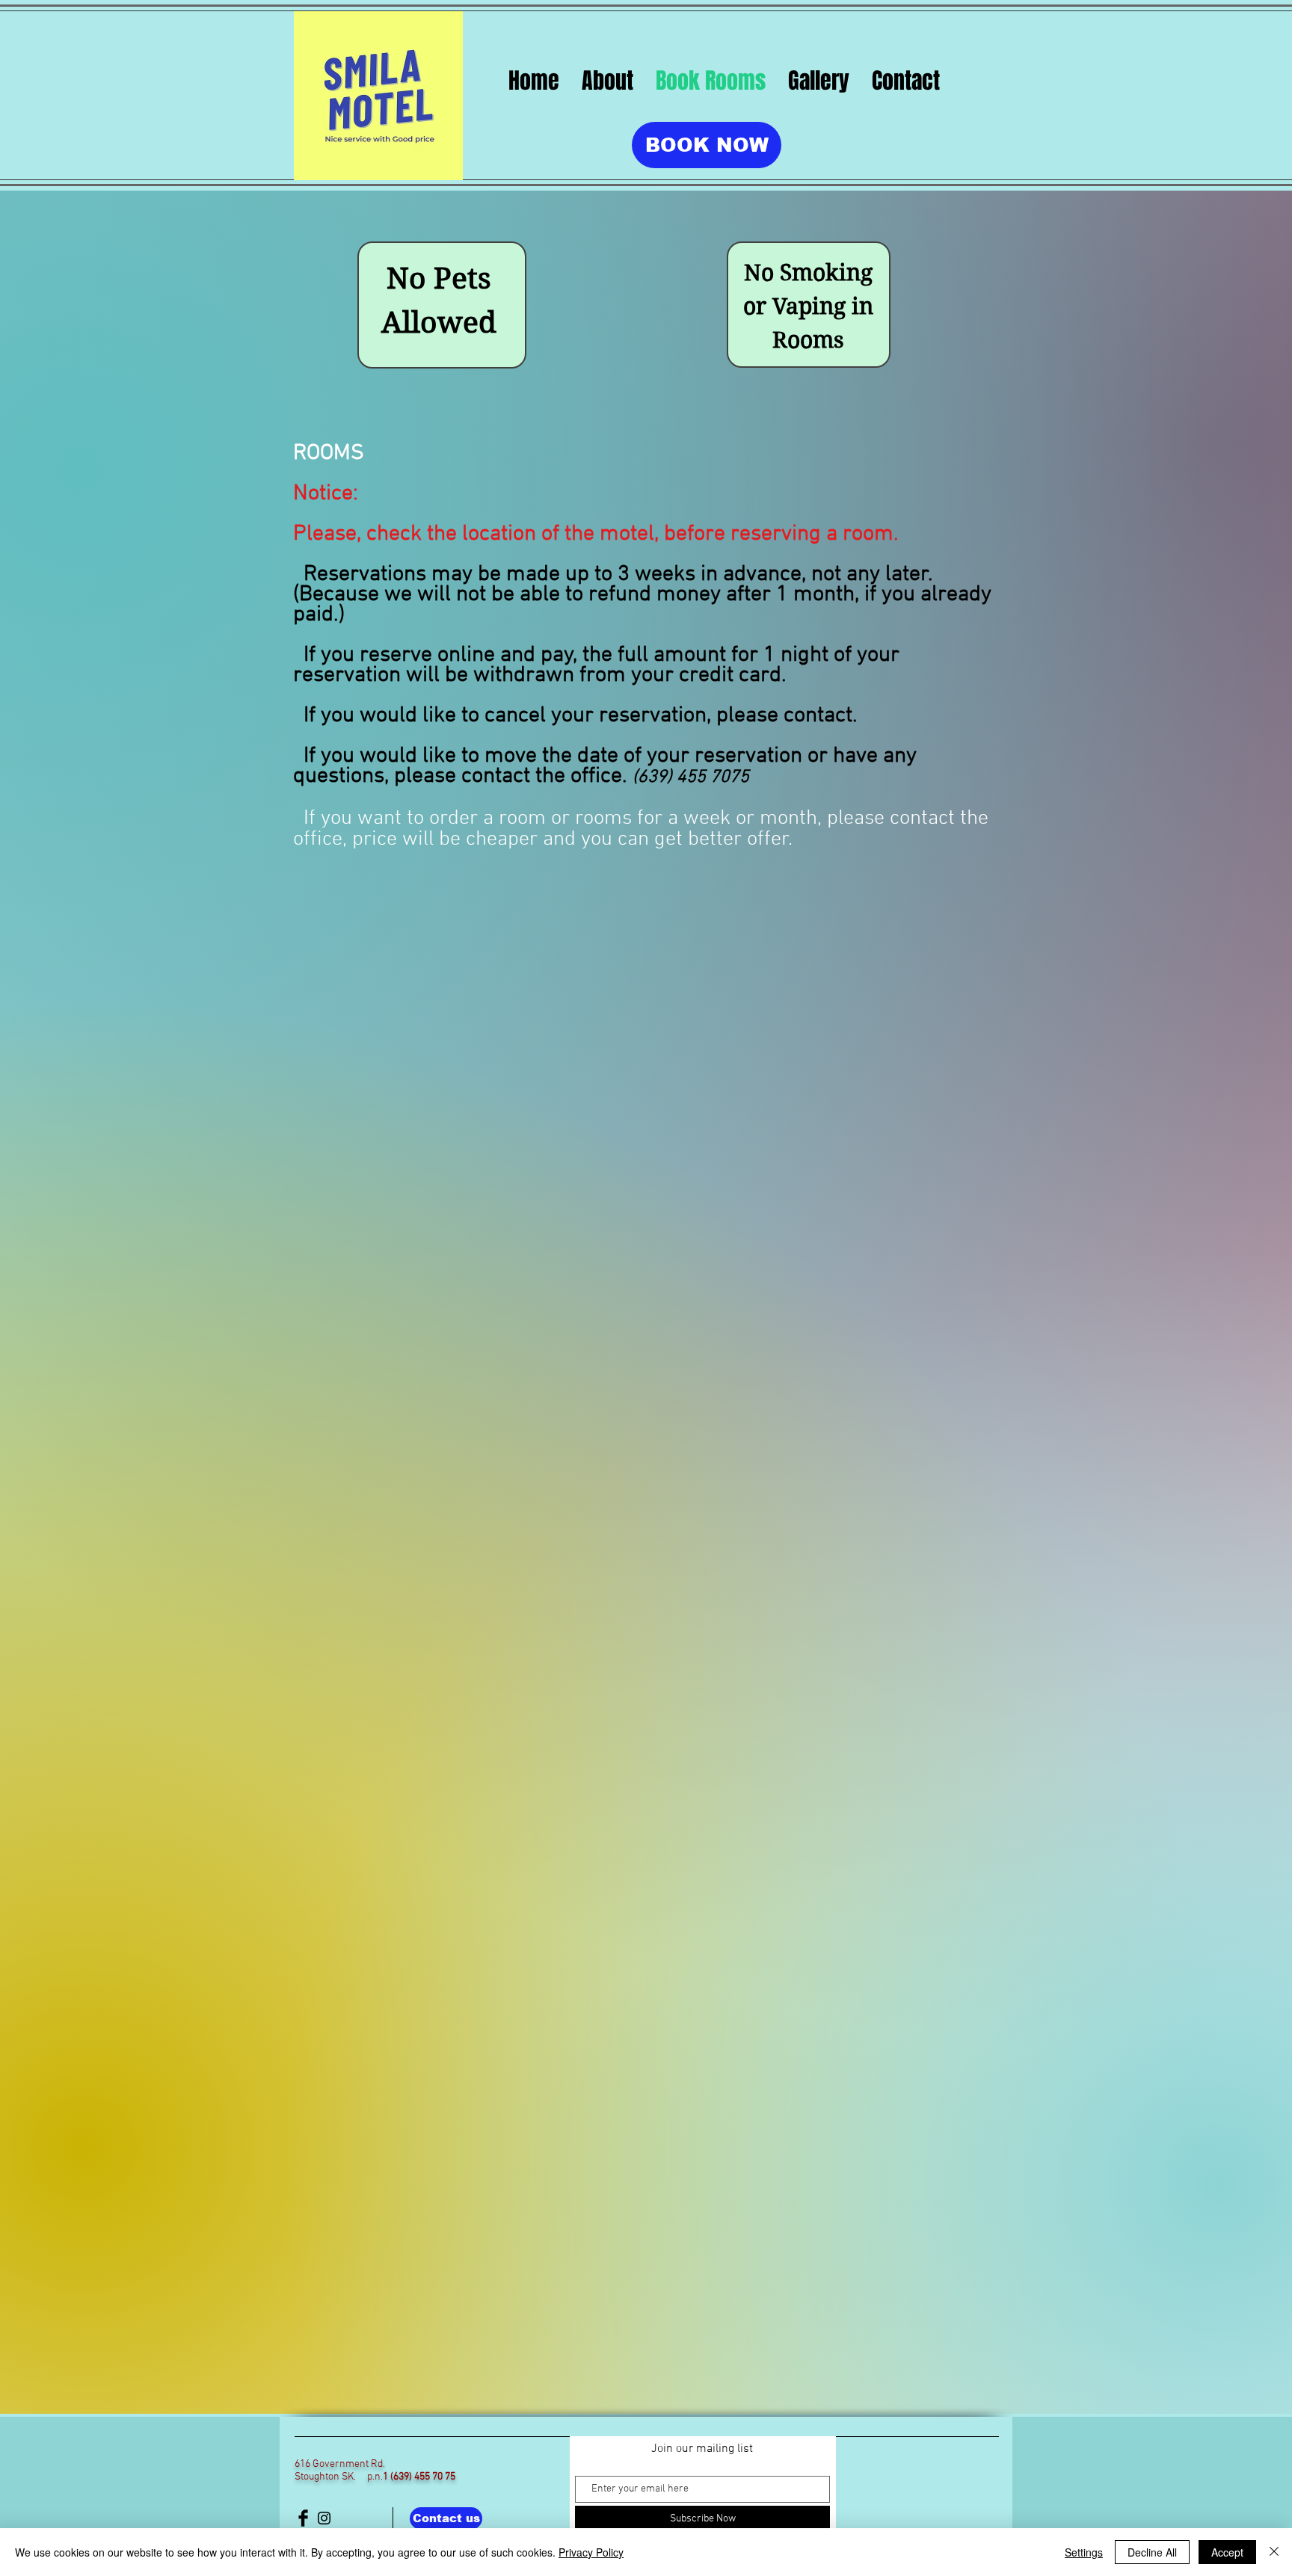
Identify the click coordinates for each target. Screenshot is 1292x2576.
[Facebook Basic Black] (303, 2518)
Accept (1227, 2552)
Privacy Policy (591, 2552)
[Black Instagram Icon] (324, 2518)
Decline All (1152, 2552)
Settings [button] (1084, 2552)
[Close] (1274, 2552)
